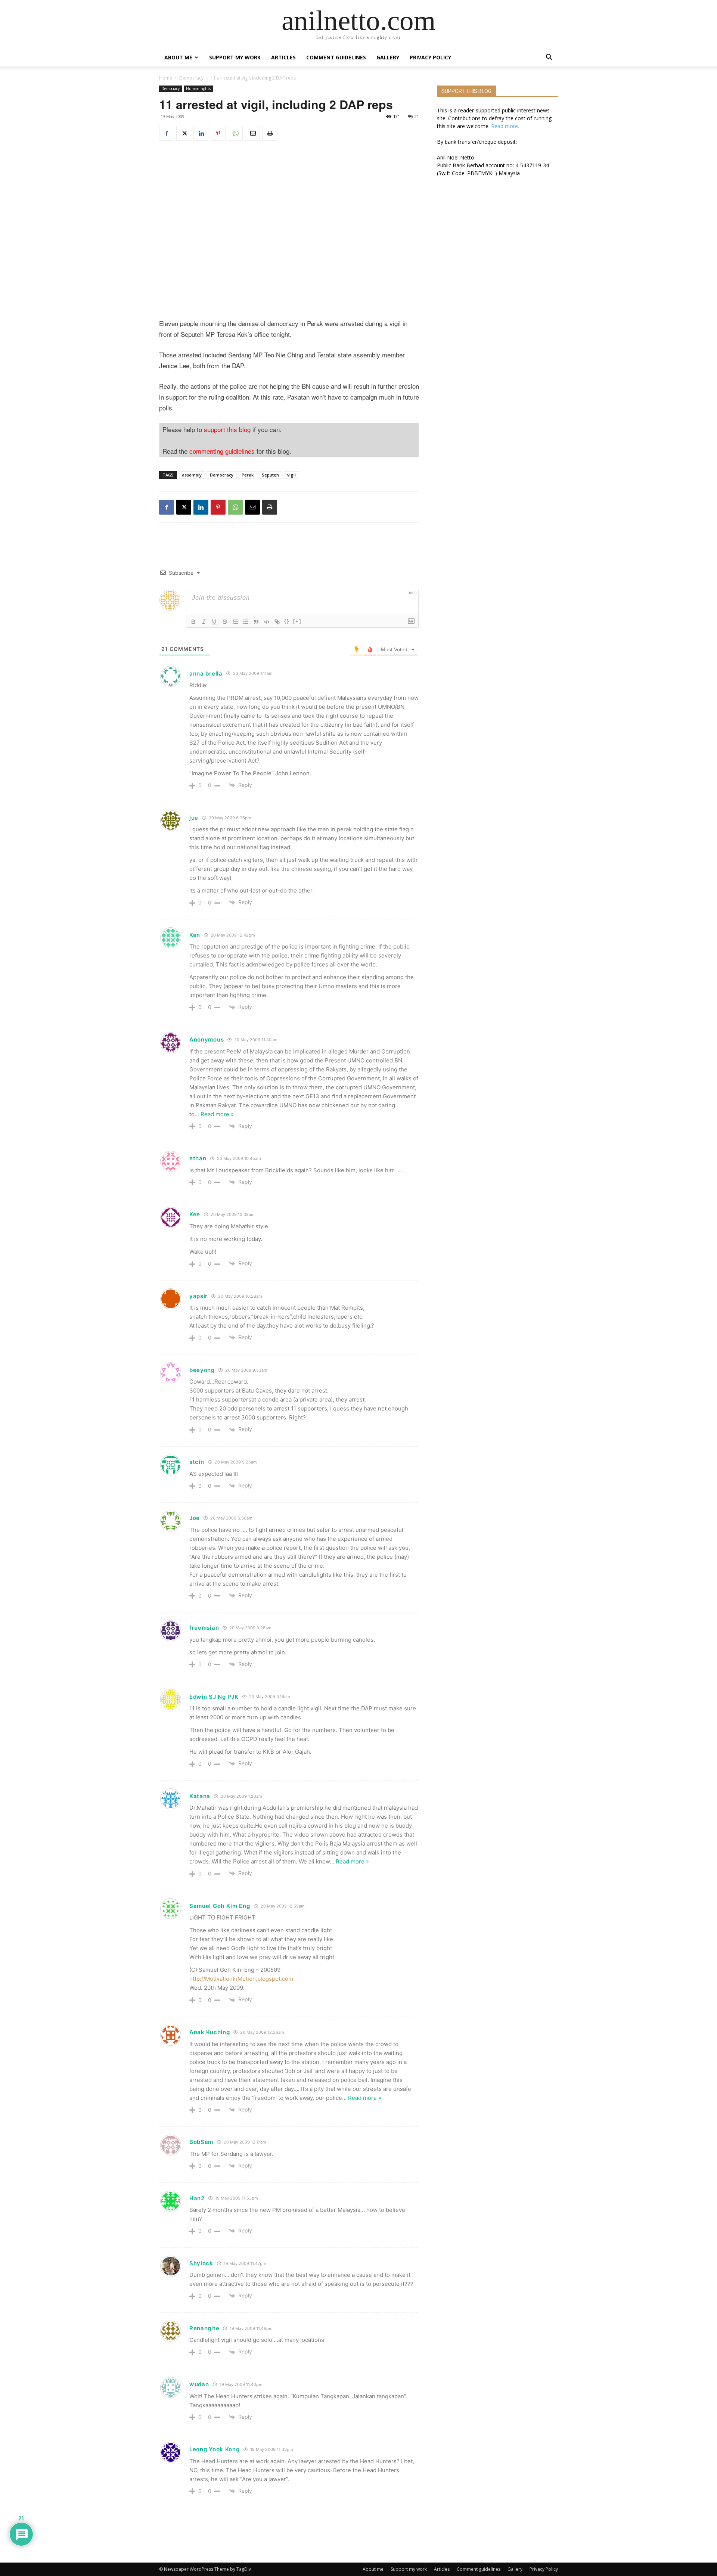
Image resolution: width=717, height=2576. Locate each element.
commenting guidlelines (222, 451)
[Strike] (225, 622)
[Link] (277, 622)
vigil (291, 475)
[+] (297, 621)
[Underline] (214, 622)
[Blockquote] (256, 622)
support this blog (227, 429)
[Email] (252, 133)
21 (417, 116)
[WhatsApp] (235, 133)
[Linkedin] (201, 133)
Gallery (388, 57)
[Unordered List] (246, 622)
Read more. (505, 126)
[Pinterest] (218, 133)
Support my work (235, 57)
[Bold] (193, 622)
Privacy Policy (430, 57)
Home (166, 78)
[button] (549, 58)
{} (287, 621)
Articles (283, 57)
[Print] (270, 133)
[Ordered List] (235, 622)
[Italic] (204, 622)
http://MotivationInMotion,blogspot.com (241, 1979)
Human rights (198, 89)
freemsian (204, 1628)
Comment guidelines (336, 57)
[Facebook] (167, 133)
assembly (192, 475)
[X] (184, 133)
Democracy (191, 78)
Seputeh (270, 475)
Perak (248, 475)
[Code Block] (267, 622)
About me (178, 57)
